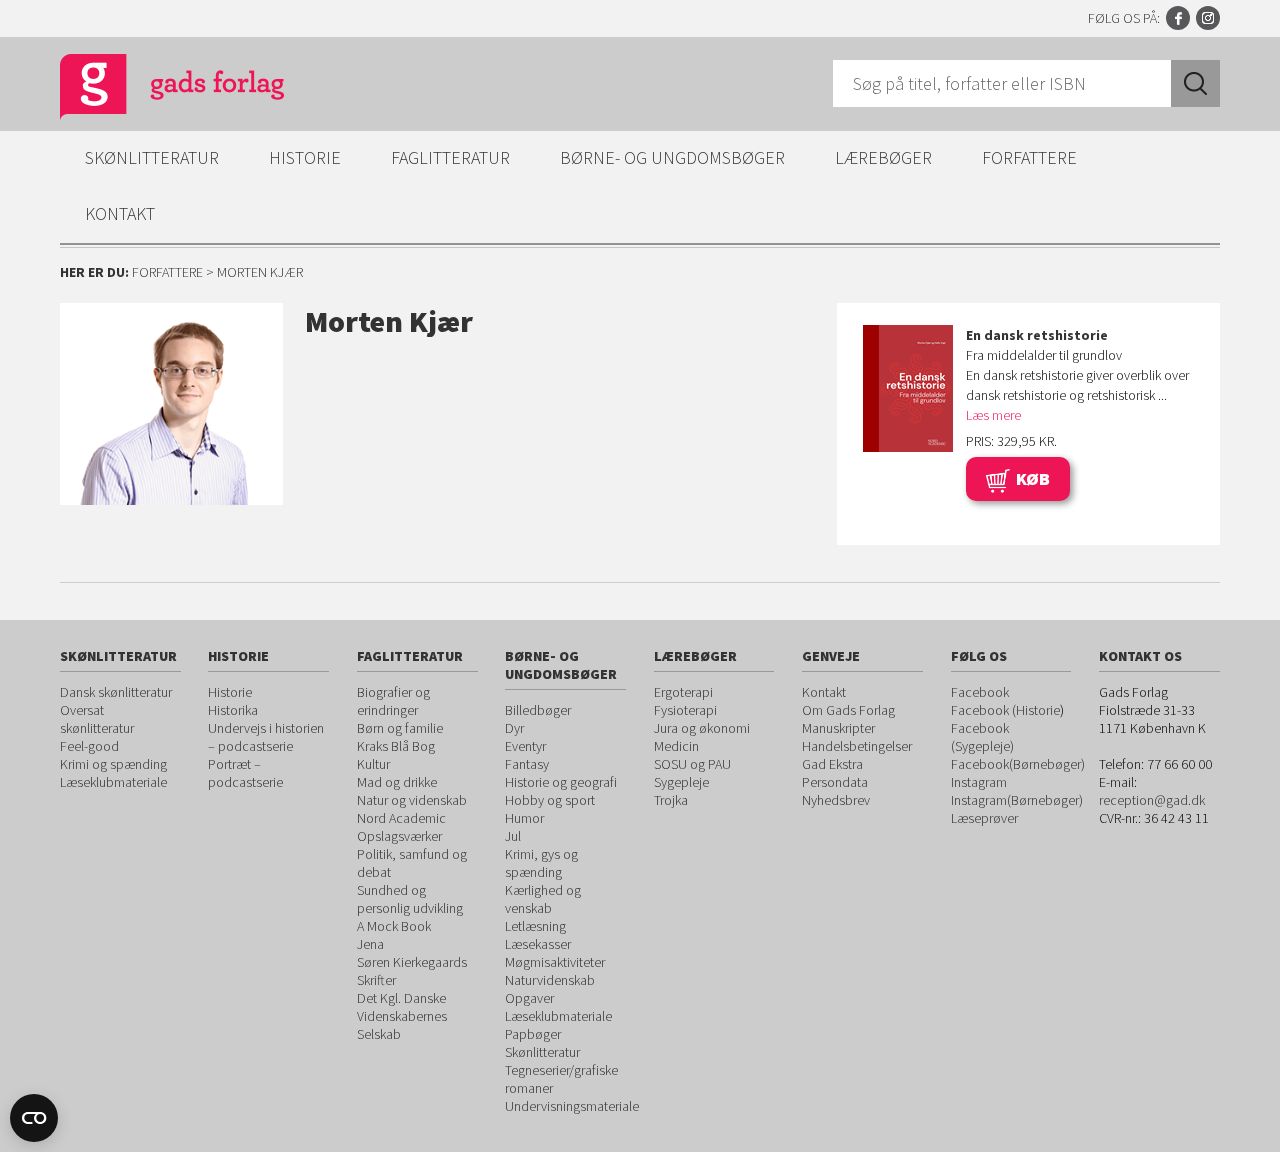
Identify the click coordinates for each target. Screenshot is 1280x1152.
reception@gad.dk (1152, 800)
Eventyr (525, 746)
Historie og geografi (561, 782)
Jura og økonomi (702, 728)
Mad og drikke (397, 782)
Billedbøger (538, 710)
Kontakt (120, 213)
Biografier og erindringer (393, 701)
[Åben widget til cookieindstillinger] (34, 1118)
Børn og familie (400, 728)
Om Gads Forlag (848, 710)
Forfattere (1029, 157)
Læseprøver (984, 818)
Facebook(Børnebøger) (1018, 764)
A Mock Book (394, 926)
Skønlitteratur (152, 157)
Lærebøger (883, 157)
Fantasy (527, 764)
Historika (233, 710)
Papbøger (533, 1034)
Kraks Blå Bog (396, 746)
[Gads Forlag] (151, 90)
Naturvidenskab (550, 980)
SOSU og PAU (692, 764)
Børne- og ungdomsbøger (672, 157)
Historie (305, 157)
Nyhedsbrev (836, 800)
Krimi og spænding (113, 764)
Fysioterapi (685, 710)
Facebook (1178, 18)
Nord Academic (401, 818)
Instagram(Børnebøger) (1017, 800)
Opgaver (529, 998)
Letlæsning (535, 926)
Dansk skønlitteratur (116, 692)
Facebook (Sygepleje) (982, 737)
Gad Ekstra (832, 764)
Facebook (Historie (1005, 710)
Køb (1033, 478)
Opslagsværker (399, 836)
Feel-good (89, 746)
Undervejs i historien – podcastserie (266, 737)
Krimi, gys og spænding (541, 863)
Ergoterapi (683, 692)
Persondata (835, 782)
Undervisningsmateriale (572, 1106)
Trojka (671, 800)
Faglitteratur (450, 157)
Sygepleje (681, 782)
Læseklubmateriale (113, 782)
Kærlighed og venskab (543, 899)
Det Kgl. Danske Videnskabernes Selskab (402, 1016)
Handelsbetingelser (857, 746)
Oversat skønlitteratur (97, 719)
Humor (524, 818)
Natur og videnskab (412, 800)
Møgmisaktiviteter (555, 962)
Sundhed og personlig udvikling (410, 899)
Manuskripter (838, 728)
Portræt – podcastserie (245, 773)
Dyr (514, 728)
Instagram (1208, 18)
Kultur (373, 764)
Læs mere (993, 415)
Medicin (676, 746)
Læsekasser (538, 944)
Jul (513, 836)
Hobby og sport (550, 800)
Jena (370, 944)
